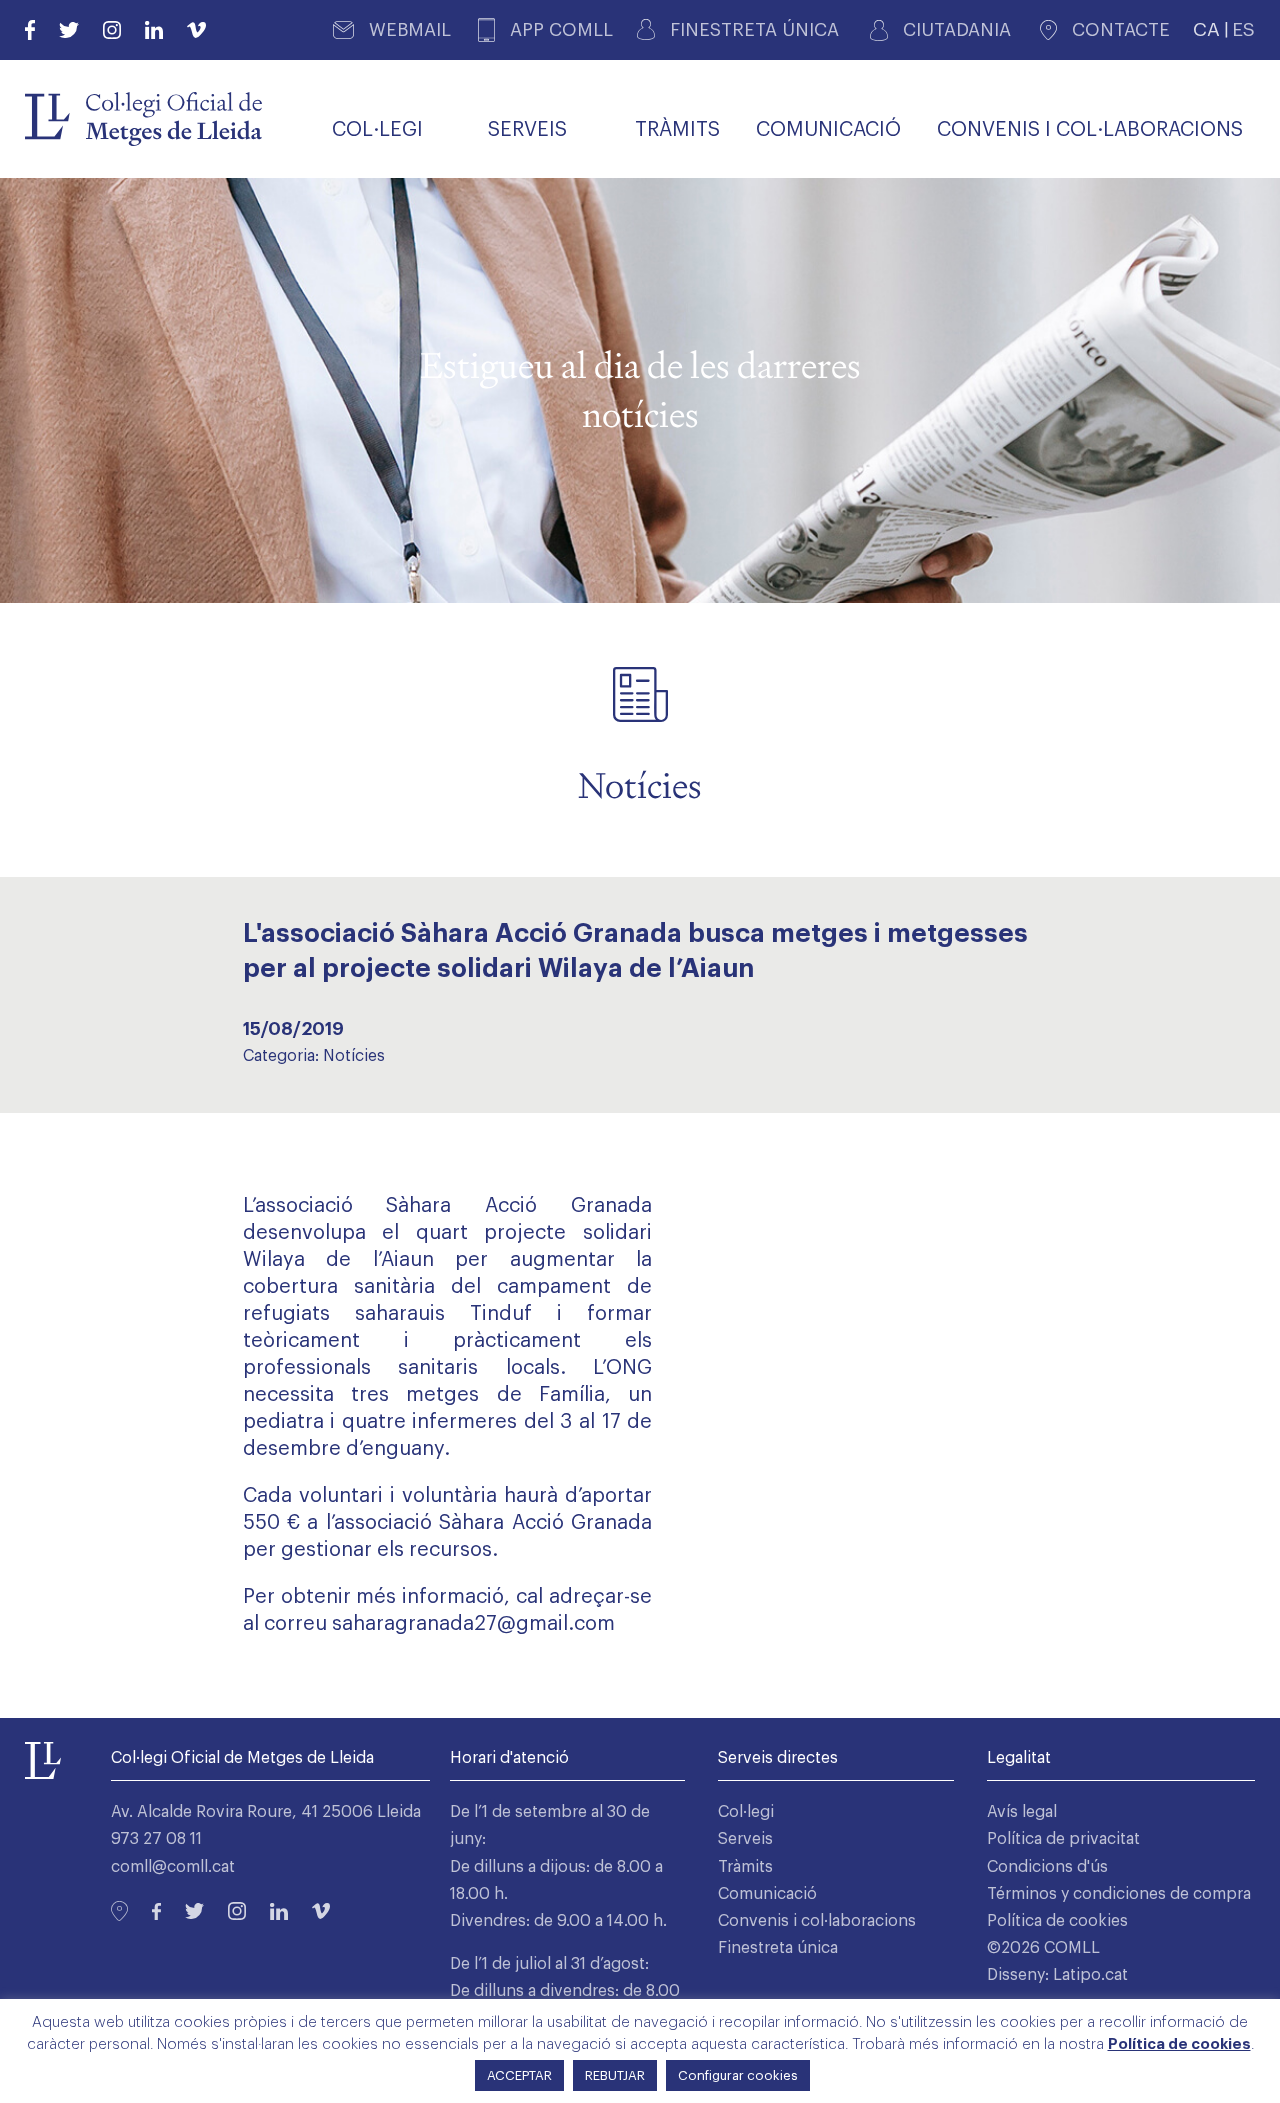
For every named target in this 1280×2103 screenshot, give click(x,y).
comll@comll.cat (173, 1867)
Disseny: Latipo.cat (1057, 1975)
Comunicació (767, 1894)
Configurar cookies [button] (738, 2075)
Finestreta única (778, 1948)
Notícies (354, 1056)
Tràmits (745, 1867)
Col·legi (746, 1812)
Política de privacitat (1063, 1839)
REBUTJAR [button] (615, 2075)
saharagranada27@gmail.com (473, 1624)
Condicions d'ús (1047, 1867)
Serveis (745, 1839)
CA (1206, 29)
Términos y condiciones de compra (1119, 1894)
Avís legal (1022, 1812)
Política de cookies (1057, 1921)
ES (1243, 29)
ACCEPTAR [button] (519, 2075)
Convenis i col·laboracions (817, 1921)
